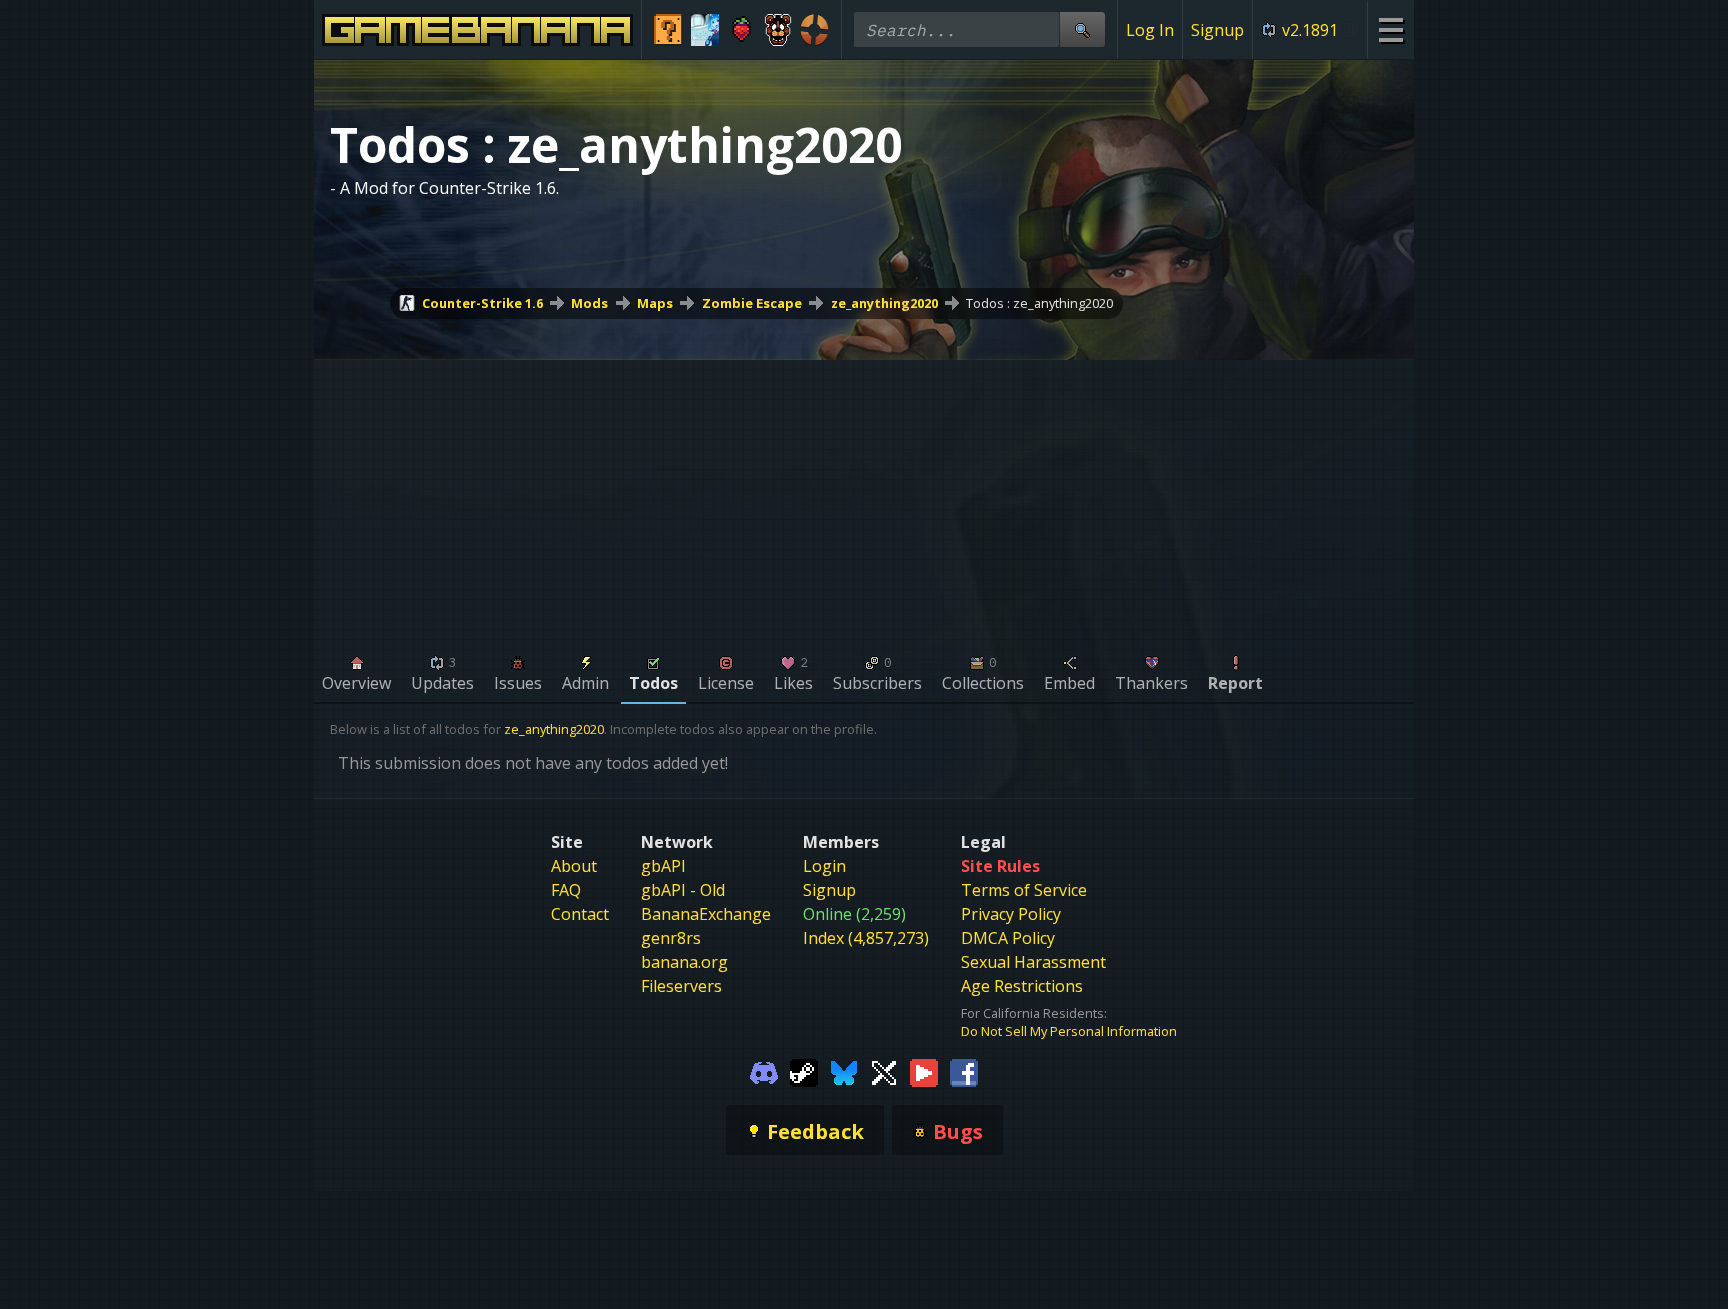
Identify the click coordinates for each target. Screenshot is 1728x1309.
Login (824, 866)
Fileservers (681, 986)
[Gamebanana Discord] (764, 1072)
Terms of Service (1024, 890)
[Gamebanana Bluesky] (844, 1072)
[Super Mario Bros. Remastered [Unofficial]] (668, 30)
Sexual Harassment (1033, 962)
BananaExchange (706, 914)
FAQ (566, 890)
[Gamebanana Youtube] (924, 1072)
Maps (655, 303)
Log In (1150, 30)
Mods (589, 303)
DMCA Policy (1008, 938)
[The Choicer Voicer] (705, 30)
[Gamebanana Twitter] (884, 1072)
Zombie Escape (752, 303)
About (574, 866)
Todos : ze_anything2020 (1039, 303)
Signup (1217, 30)
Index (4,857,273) (866, 938)
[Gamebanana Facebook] (964, 1072)
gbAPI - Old (683, 890)
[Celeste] (741, 30)
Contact (580, 914)
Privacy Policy (1011, 914)
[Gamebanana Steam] (804, 1072)
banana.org (684, 962)
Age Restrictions (1022, 986)
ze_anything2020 (884, 303)
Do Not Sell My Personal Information (1069, 1031)
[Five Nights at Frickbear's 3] (778, 30)
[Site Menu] (1390, 29)
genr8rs (671, 938)
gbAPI (663, 866)
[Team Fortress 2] (814, 30)
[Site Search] (1082, 29)
